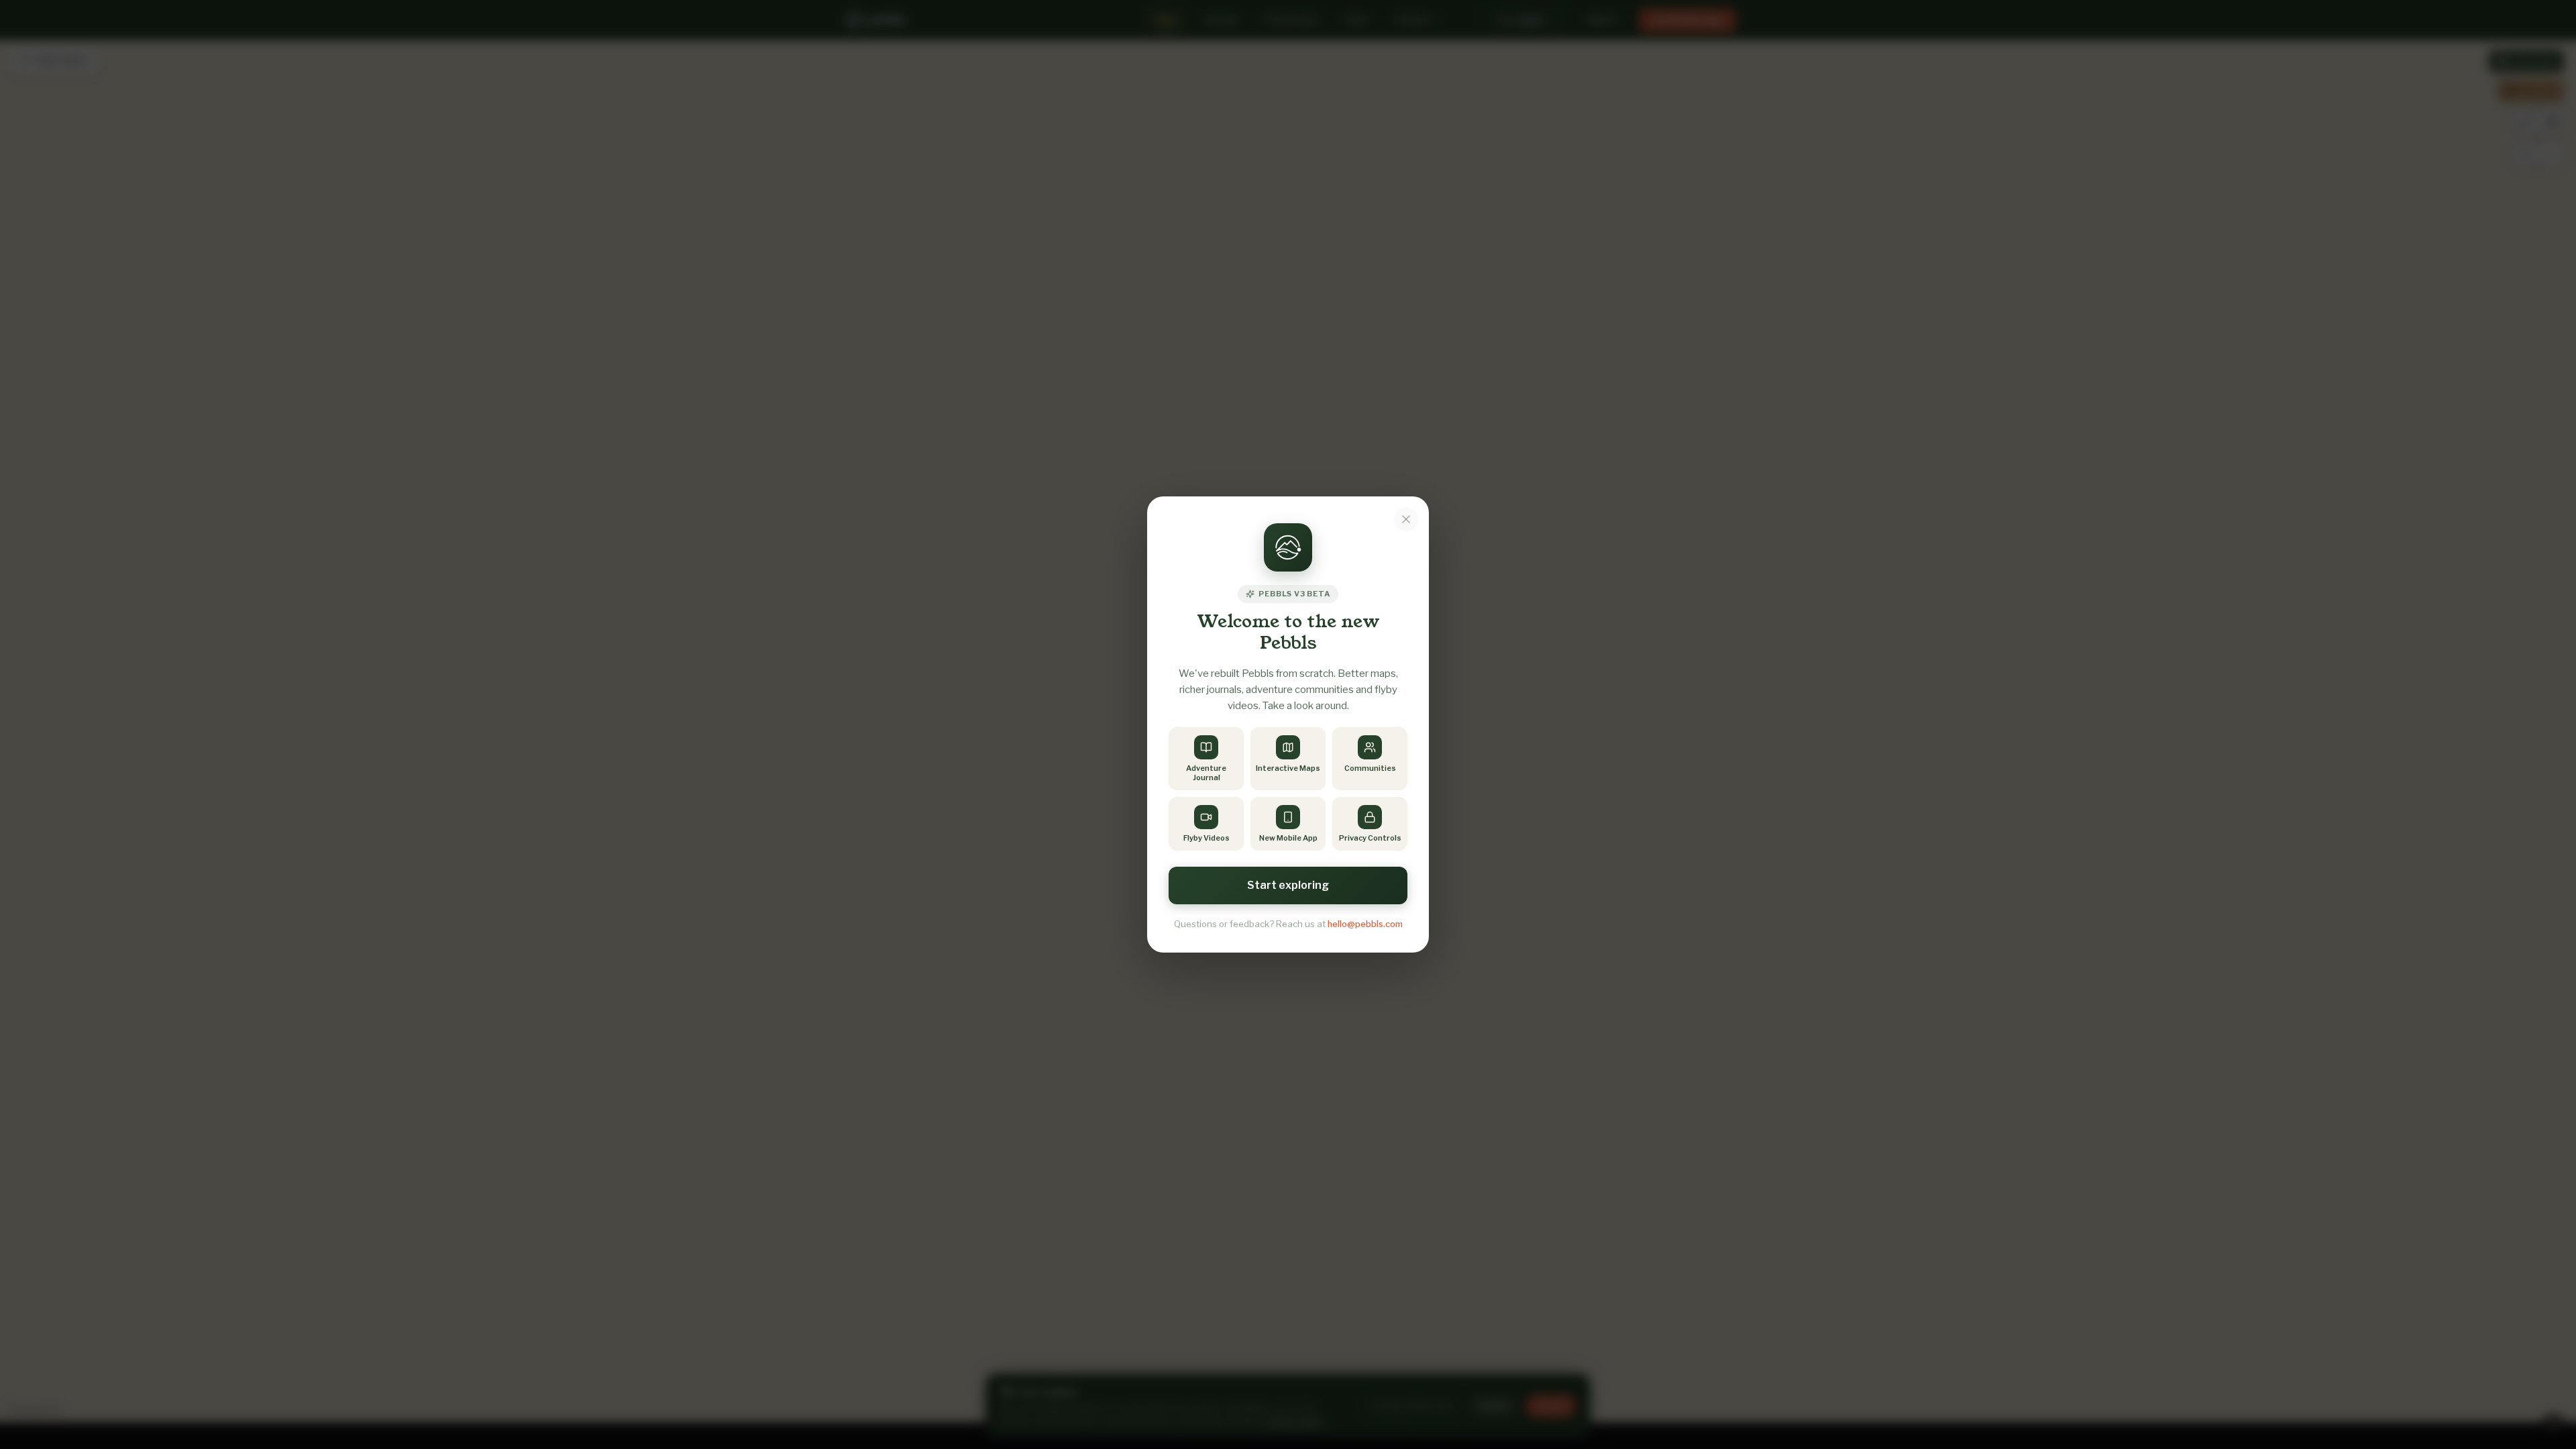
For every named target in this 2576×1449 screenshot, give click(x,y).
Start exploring (1288, 885)
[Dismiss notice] (1406, 519)
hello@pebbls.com (1365, 924)
